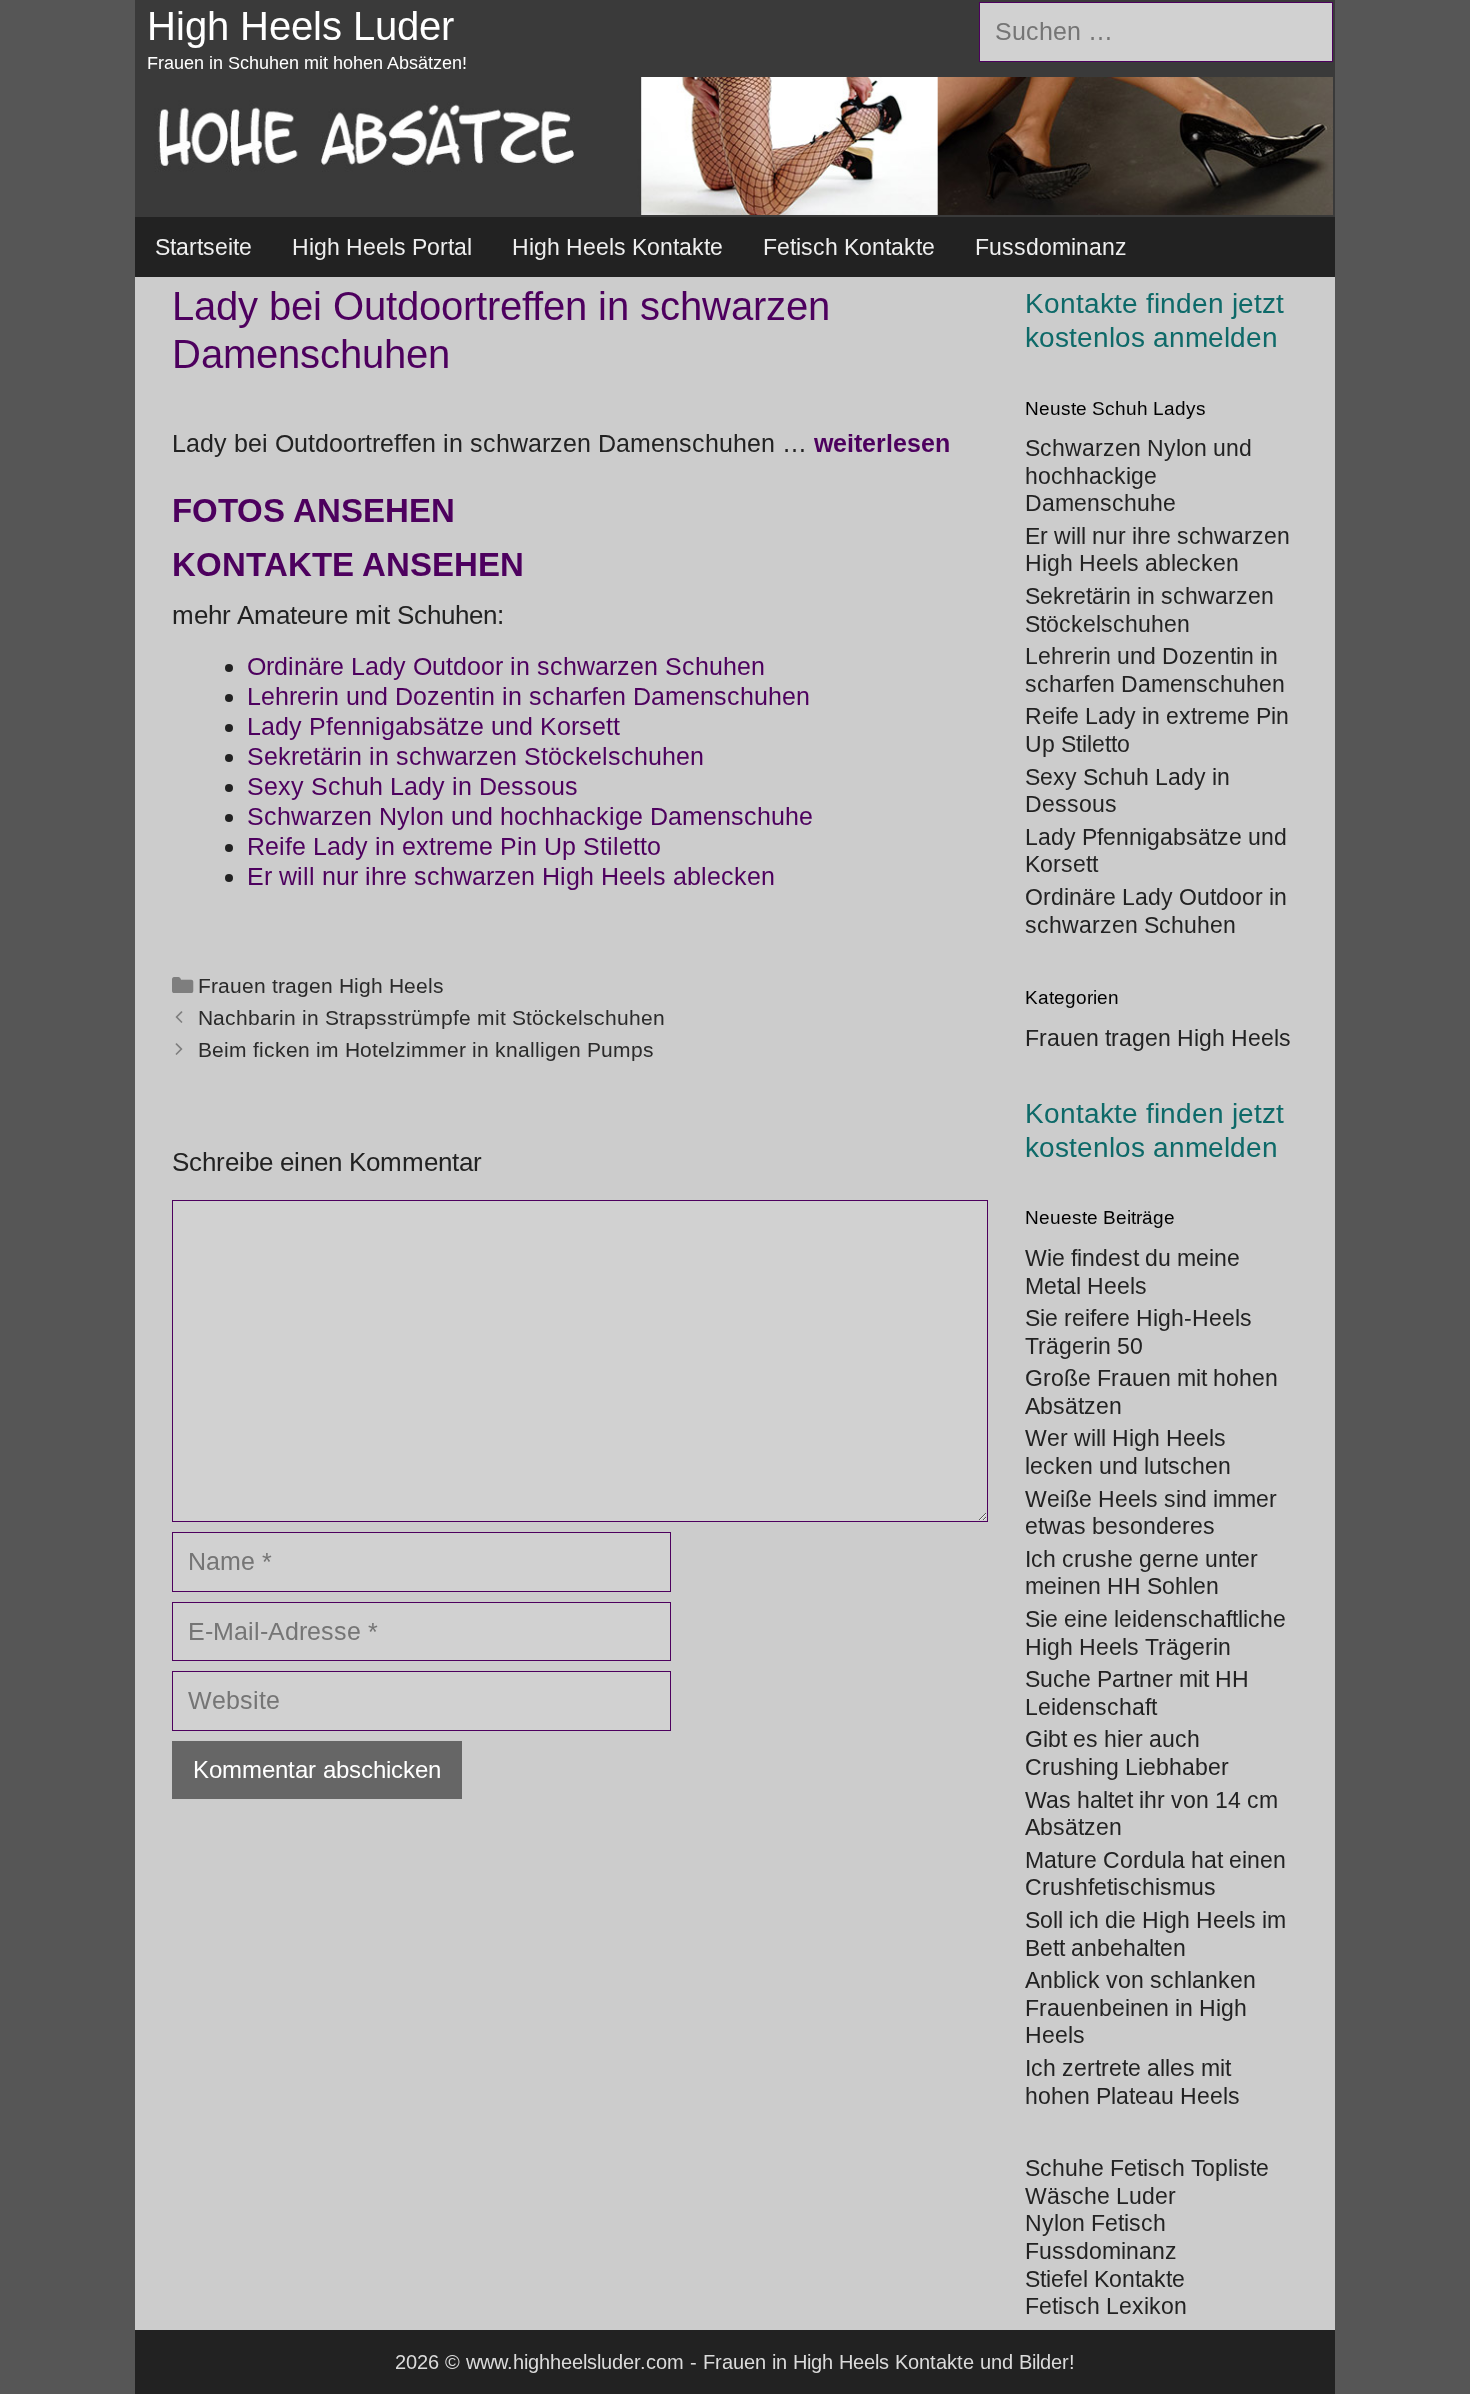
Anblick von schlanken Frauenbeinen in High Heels (1140, 2007)
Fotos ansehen (313, 510)
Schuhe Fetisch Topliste (1147, 2168)
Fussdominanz (1051, 247)
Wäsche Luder (1100, 2196)
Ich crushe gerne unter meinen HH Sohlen (1141, 1573)
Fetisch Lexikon (1106, 2306)
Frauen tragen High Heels (321, 986)
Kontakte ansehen (348, 564)
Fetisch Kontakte (849, 247)
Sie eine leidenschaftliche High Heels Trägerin (1155, 1633)
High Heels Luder (300, 26)
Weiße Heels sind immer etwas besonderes (1151, 1513)
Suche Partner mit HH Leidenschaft (1137, 1693)
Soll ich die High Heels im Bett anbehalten (1155, 1934)
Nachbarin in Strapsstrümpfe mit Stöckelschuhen (431, 1018)
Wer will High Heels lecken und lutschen (1128, 1452)
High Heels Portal (382, 247)
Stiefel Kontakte (1105, 2279)
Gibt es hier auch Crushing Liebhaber (1127, 1753)
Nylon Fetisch (1095, 2223)
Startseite (203, 247)
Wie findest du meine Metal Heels (1132, 1272)
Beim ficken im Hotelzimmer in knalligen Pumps (426, 1050)
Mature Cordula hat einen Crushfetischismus (1155, 1874)
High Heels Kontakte (617, 247)
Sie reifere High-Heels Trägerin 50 (1138, 1332)
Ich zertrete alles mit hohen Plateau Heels (1132, 2082)
